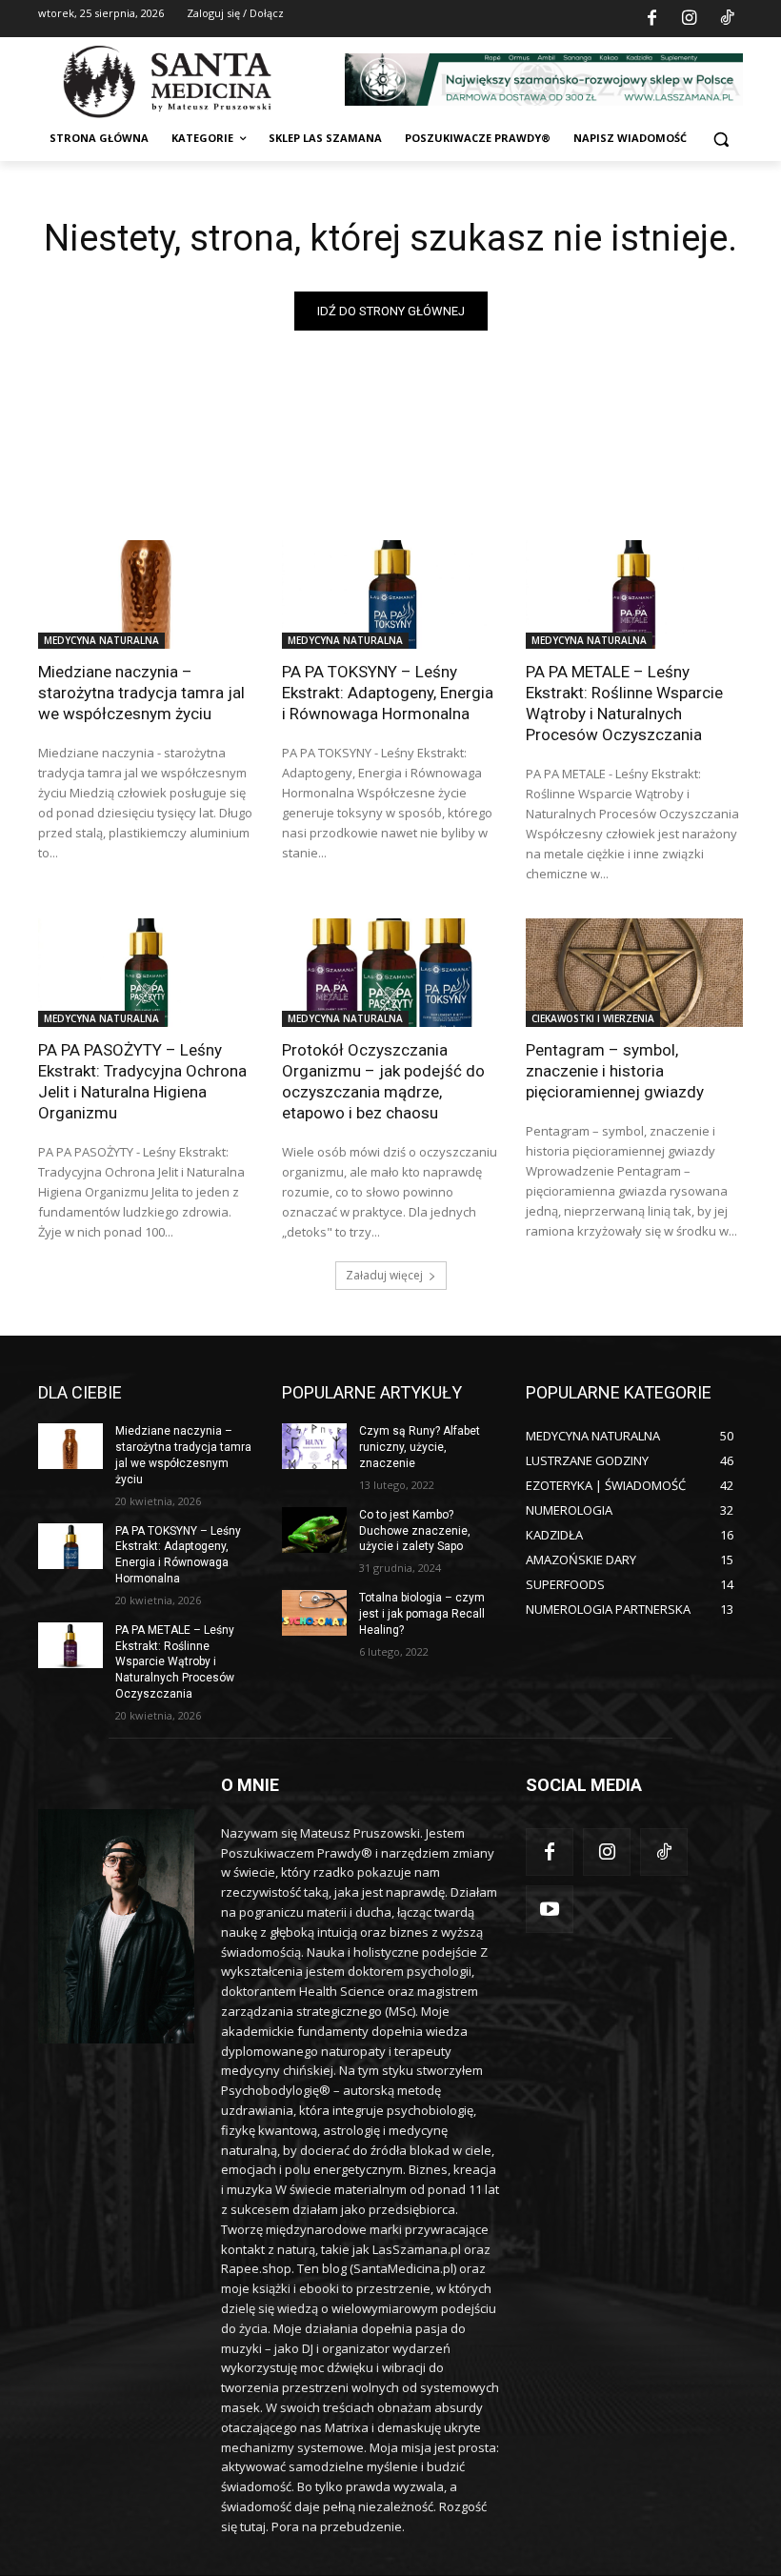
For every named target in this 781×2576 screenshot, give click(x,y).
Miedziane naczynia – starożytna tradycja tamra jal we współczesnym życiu (141, 693)
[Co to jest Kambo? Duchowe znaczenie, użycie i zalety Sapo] (314, 1530)
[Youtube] (550, 1909)
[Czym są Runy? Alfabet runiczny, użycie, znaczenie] (314, 1446)
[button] (721, 139)
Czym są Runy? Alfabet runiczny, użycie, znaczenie (420, 1447)
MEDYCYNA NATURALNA (101, 640)
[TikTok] (727, 19)
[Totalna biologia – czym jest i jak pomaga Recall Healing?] (314, 1613)
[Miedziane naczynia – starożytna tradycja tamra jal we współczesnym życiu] (147, 594)
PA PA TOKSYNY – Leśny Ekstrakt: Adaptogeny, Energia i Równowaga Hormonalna (388, 693)
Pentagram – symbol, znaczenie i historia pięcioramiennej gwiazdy (615, 1071)
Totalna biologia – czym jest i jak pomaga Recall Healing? (422, 1614)
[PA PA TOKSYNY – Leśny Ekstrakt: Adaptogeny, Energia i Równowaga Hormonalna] (390, 594)
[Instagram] (690, 19)
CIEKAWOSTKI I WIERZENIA (593, 1018)
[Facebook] (651, 19)
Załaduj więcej (384, 1275)
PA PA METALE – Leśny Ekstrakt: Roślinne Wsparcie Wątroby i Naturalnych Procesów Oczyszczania (624, 703)
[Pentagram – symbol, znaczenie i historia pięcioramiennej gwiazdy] (634, 973)
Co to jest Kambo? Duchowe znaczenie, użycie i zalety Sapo (415, 1531)
